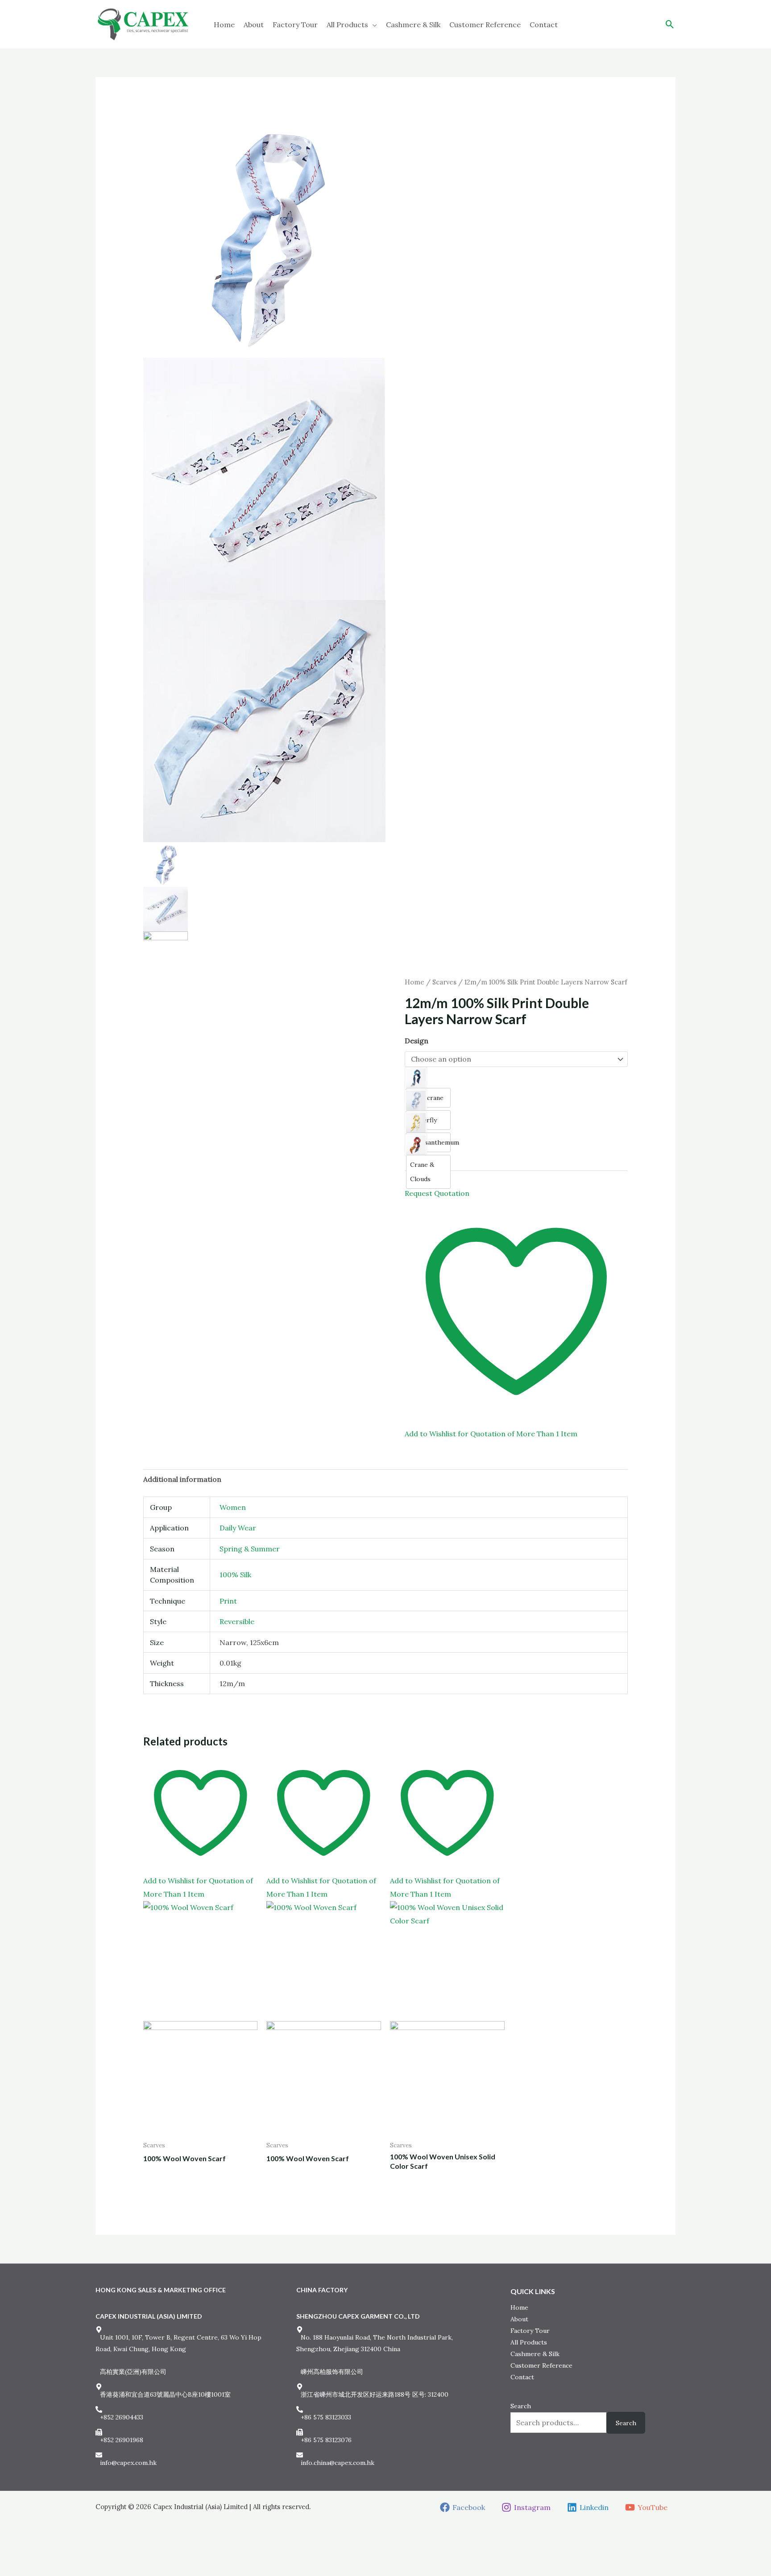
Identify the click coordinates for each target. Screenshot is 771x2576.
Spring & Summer (250, 1549)
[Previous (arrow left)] (7, 2569)
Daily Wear (238, 1528)
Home (224, 25)
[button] (670, 24)
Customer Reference (485, 25)
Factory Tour (295, 25)
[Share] (37, 2554)
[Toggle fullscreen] (22, 2554)
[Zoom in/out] (7, 2554)
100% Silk (235, 1575)
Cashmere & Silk (413, 25)
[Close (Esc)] (52, 2554)
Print (228, 1601)
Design (417, 1041)
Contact (544, 25)
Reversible (237, 1621)
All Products (347, 25)
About (254, 25)
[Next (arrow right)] (22, 2569)
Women (233, 1507)
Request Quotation (437, 1193)
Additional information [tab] (182, 1479)
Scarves (444, 982)
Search (521, 2406)
